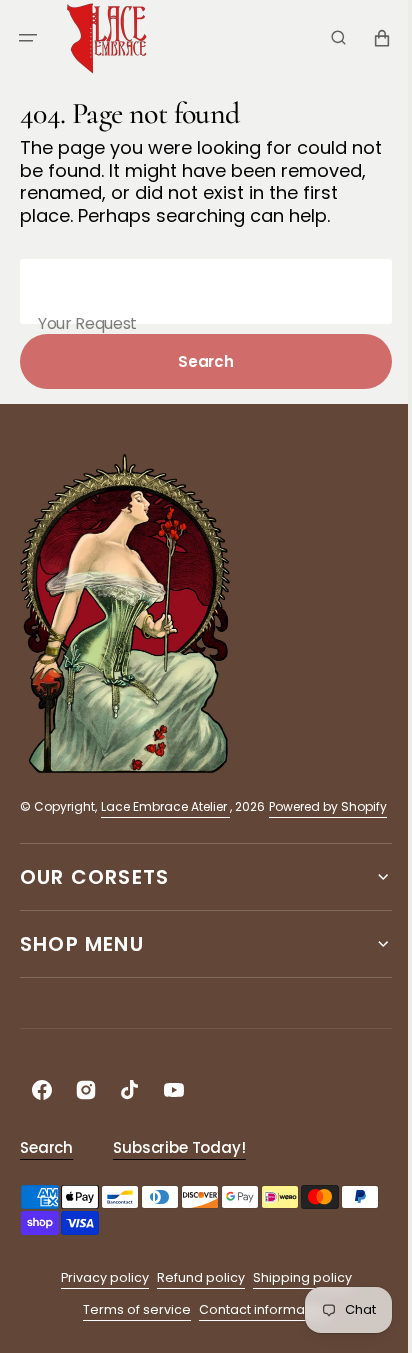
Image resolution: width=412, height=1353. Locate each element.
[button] (28, 38)
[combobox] (198, 314)
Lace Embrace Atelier (165, 829)
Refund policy (193, 1323)
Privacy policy (97, 1323)
